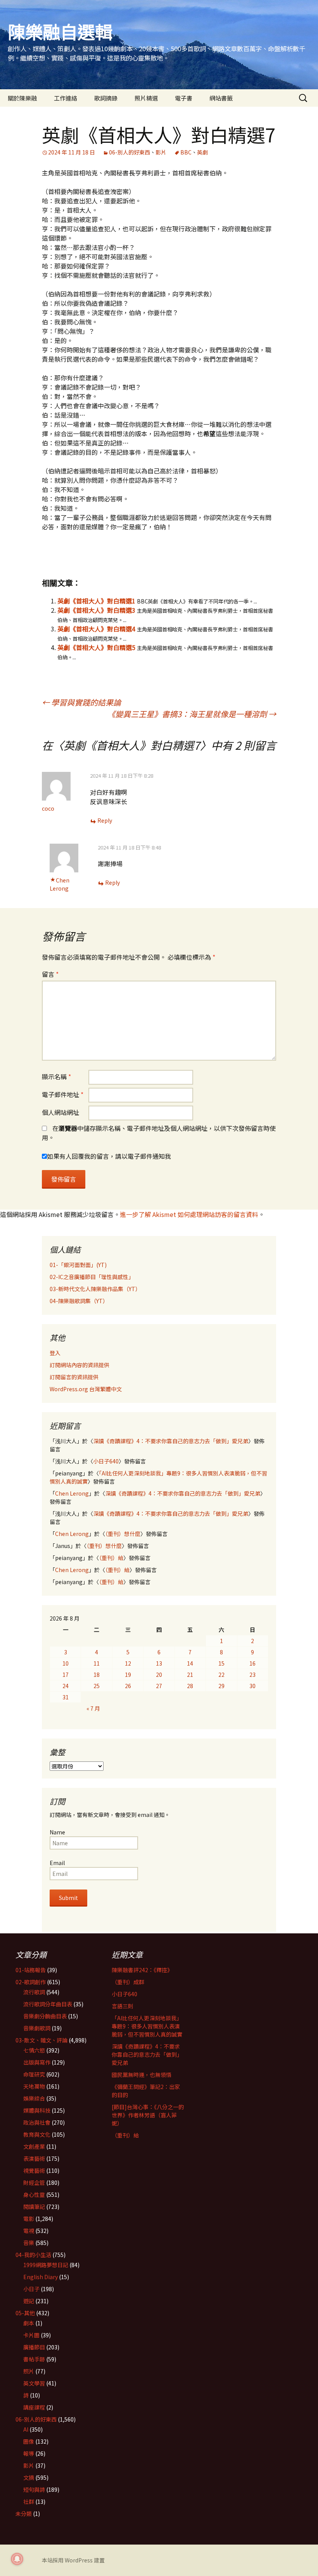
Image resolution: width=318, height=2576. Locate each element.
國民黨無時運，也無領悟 (142, 2075)
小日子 (31, 2289)
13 (159, 1663)
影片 (161, 152)
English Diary (41, 2277)
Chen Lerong (60, 884)
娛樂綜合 (34, 2098)
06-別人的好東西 (130, 152)
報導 (29, 2453)
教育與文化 (37, 2134)
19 (128, 1675)
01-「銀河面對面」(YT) (78, 1265)
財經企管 (34, 2182)
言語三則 (123, 2006)
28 (190, 1686)
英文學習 (34, 2383)
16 (252, 1663)
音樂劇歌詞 (37, 2028)
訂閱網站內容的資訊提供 (79, 1365)
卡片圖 (31, 2335)
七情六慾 (34, 2050)
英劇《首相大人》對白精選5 (96, 647)
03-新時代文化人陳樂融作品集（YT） (95, 1289)
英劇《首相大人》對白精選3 (96, 610)
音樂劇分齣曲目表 (45, 2016)
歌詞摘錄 (106, 98)
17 (66, 1675)
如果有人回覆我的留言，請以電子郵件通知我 (109, 1156)
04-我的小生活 (33, 2255)
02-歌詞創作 (31, 1982)
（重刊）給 (111, 1558)
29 (221, 1686)
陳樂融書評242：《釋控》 (142, 1970)
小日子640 (106, 1461)
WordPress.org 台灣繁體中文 (86, 1389)
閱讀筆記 (34, 2207)
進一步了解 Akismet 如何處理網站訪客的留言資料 (189, 1214)
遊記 (29, 2301)
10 (66, 1663)
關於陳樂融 (22, 98)
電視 (29, 2231)
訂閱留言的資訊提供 (74, 1377)
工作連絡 (66, 98)
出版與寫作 (37, 2062)
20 (159, 1675)
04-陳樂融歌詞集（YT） (79, 1301)
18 (97, 1675)
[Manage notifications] (17, 2559)
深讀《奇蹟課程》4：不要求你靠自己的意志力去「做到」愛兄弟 (171, 1441)
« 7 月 (93, 1708)
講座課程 (34, 2407)
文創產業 (34, 2146)
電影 (29, 2219)
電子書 (184, 98)
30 (252, 1686)
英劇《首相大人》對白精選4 (96, 629)
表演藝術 (34, 2158)
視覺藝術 (34, 2170)
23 (252, 1675)
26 (128, 1686)
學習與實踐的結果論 (81, 702)
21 (190, 1675)
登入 (55, 1353)
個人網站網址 (60, 1112)
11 (97, 1663)
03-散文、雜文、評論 (41, 2040)
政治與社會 (37, 2122)
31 (66, 1697)
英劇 (202, 152)
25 (97, 1686)
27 (159, 1686)
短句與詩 (34, 2489)
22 (221, 1675)
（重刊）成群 (128, 1982)
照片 (29, 2371)
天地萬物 (34, 2086)
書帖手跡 (34, 2359)
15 (221, 1663)
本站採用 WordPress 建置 (73, 2560)
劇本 (29, 2323)
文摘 (29, 2477)
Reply (105, 820)
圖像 (29, 2441)
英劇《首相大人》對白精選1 (96, 601)
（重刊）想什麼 (123, 1534)
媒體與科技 (37, 2110)
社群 (29, 2501)
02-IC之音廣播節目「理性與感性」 (92, 1277)
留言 (50, 974)
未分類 (24, 2514)
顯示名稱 (56, 1077)
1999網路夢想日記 (46, 2265)
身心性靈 (34, 2195)
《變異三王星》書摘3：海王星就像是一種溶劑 (192, 714)
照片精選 (146, 98)
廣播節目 (34, 2347)
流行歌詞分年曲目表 (48, 2004)
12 (128, 1663)
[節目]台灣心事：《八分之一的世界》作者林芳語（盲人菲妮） (148, 2115)
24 (66, 1686)
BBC (186, 152)
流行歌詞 (34, 1992)
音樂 (29, 2243)
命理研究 (34, 2074)
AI (26, 2429)
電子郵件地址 (63, 1094)
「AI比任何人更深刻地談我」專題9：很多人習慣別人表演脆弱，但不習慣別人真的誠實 (147, 2026)
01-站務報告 (31, 1970)
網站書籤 (221, 98)
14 (190, 1663)
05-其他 (25, 2313)
